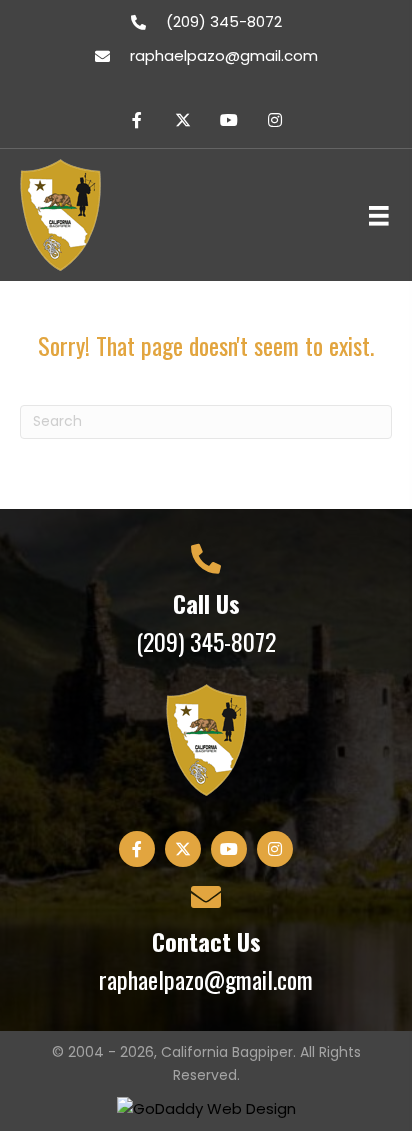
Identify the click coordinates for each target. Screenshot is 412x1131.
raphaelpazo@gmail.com (224, 55)
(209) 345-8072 (224, 21)
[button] (137, 120)
